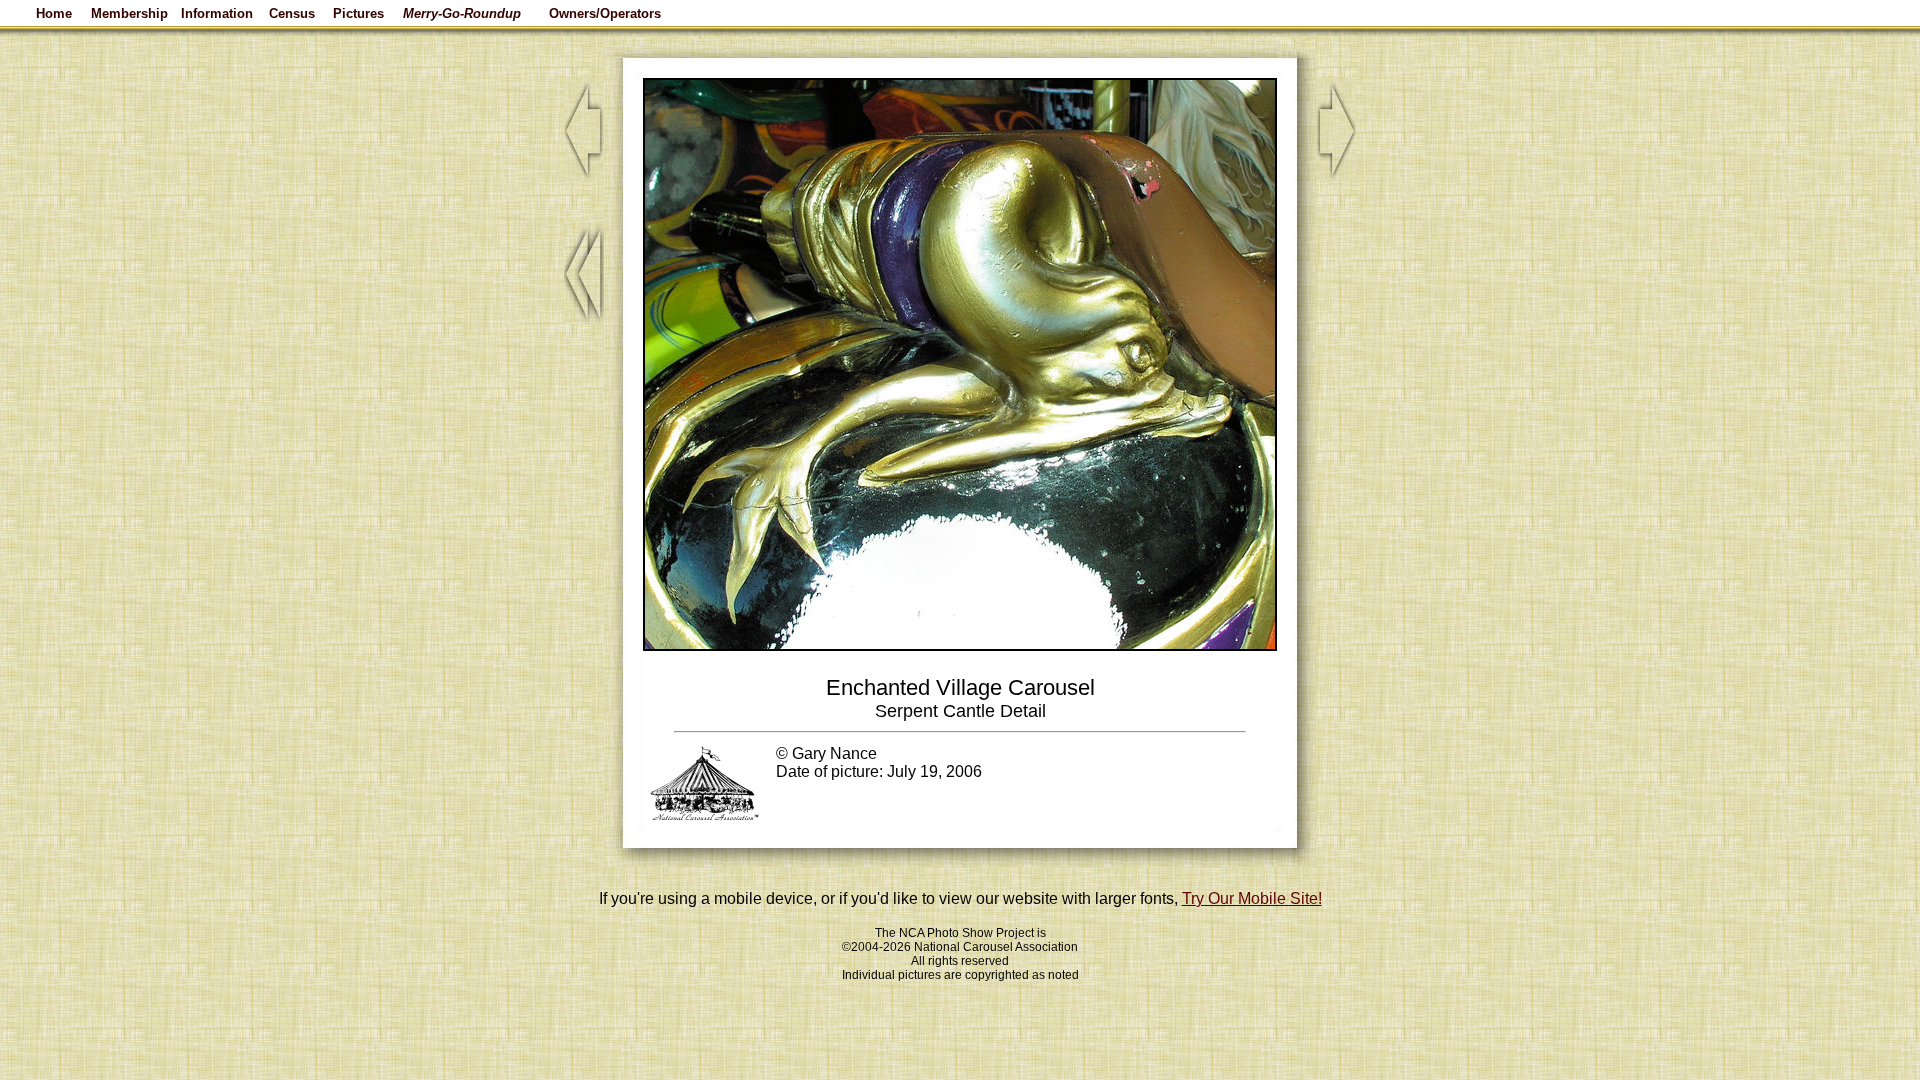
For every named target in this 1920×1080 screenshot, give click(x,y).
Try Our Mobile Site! (1252, 898)
